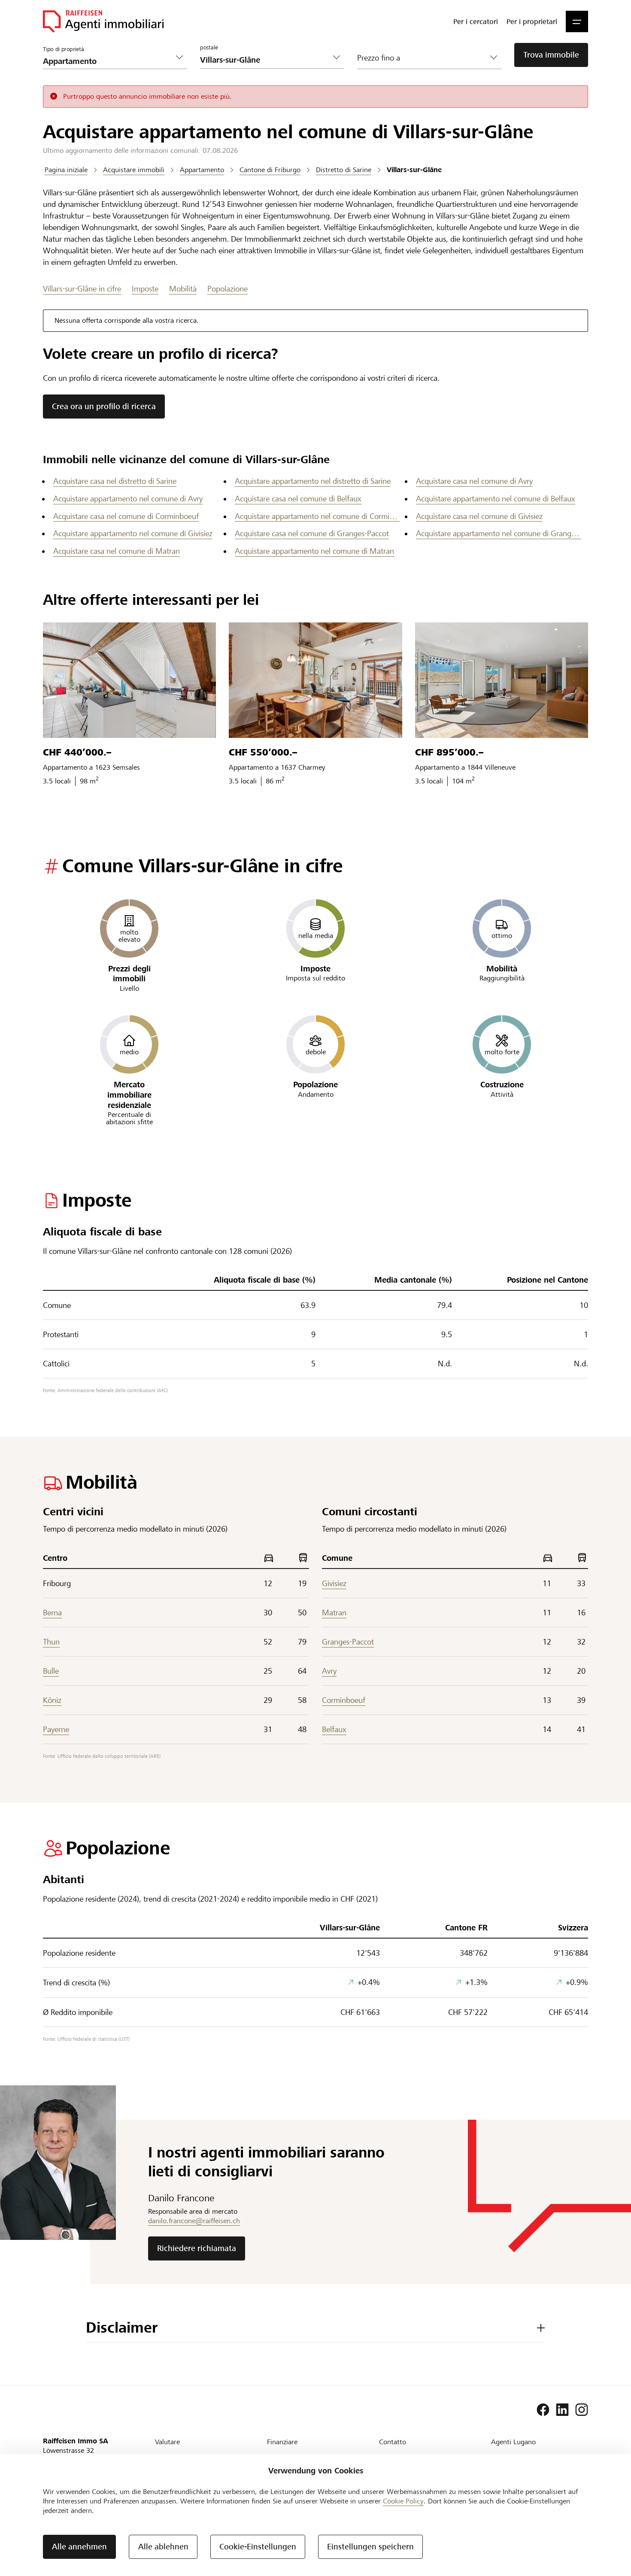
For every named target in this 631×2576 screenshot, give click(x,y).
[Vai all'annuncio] (129, 680)
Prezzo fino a (379, 58)
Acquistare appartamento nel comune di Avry (128, 499)
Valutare (167, 2442)
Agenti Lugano (513, 2442)
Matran (334, 1613)
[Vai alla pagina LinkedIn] (562, 2410)
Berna (52, 1613)
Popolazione (228, 289)
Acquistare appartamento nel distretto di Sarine (313, 481)
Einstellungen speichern (370, 2547)
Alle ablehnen (163, 2547)
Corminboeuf (344, 1700)
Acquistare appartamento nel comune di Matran (314, 551)
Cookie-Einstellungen (258, 2547)
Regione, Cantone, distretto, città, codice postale (250, 43)
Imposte (145, 289)
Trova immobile (551, 55)
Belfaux (334, 1729)
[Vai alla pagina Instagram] (582, 2410)
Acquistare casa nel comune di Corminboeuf (126, 516)
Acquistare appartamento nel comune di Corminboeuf (317, 516)
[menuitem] (476, 21)
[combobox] (265, 60)
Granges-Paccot (348, 1642)
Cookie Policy (403, 2501)
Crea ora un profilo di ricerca (104, 406)
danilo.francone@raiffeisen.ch (194, 2221)
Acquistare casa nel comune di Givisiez (479, 516)
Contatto (393, 2442)
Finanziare (282, 2442)
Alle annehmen (79, 2547)
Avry (329, 1671)
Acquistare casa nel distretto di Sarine (115, 481)
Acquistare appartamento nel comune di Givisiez (133, 533)
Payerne (56, 1729)
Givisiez (334, 1583)
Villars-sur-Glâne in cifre (82, 289)
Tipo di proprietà (63, 49)
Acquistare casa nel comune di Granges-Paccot (312, 533)
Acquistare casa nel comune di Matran (117, 551)
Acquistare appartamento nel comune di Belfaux (496, 499)
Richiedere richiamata (197, 2248)
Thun (51, 1642)
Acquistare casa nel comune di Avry (474, 481)
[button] (577, 21)
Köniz (52, 1700)
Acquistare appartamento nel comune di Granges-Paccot (499, 533)
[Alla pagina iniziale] (103, 21)
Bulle (51, 1671)
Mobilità (183, 289)
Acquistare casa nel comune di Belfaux (298, 499)
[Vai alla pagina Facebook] (543, 2410)
